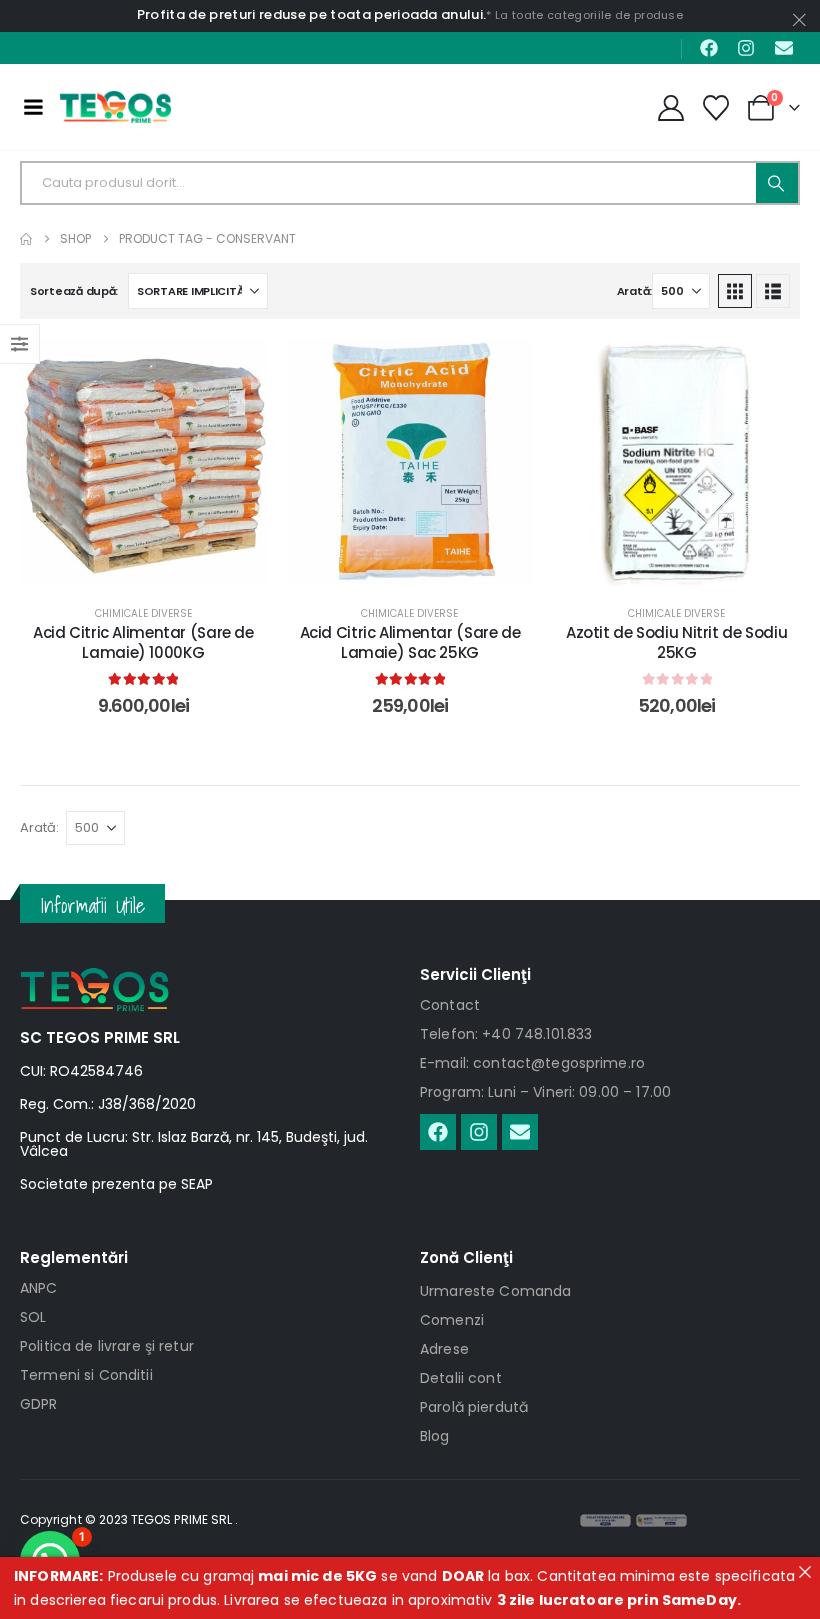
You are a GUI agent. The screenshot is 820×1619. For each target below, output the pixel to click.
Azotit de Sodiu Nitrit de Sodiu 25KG (676, 642)
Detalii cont (461, 1378)
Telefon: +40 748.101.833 (506, 1034)
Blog (435, 1436)
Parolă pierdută (474, 1407)
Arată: (634, 291)
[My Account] (670, 108)
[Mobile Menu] (33, 107)
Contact (450, 1005)
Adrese (444, 1349)
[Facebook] (709, 48)
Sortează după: (74, 291)
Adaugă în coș (159, 565)
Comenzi (452, 1320)
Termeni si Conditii (86, 1375)
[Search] (777, 183)
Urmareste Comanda (495, 1291)
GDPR (39, 1404)
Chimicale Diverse (143, 613)
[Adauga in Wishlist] (237, 369)
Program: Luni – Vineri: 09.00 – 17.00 (545, 1092)
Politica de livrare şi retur (107, 1346)
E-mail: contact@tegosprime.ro (532, 1063)
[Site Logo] (115, 107)
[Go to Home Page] (26, 239)
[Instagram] (746, 48)
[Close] (805, 1572)
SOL (33, 1317)
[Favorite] (716, 108)
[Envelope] (784, 48)
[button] (735, 291)
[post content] (143, 462)
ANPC (39, 1288)
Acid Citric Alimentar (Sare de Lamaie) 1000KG (143, 642)
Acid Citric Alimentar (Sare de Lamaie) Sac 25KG (410, 642)
